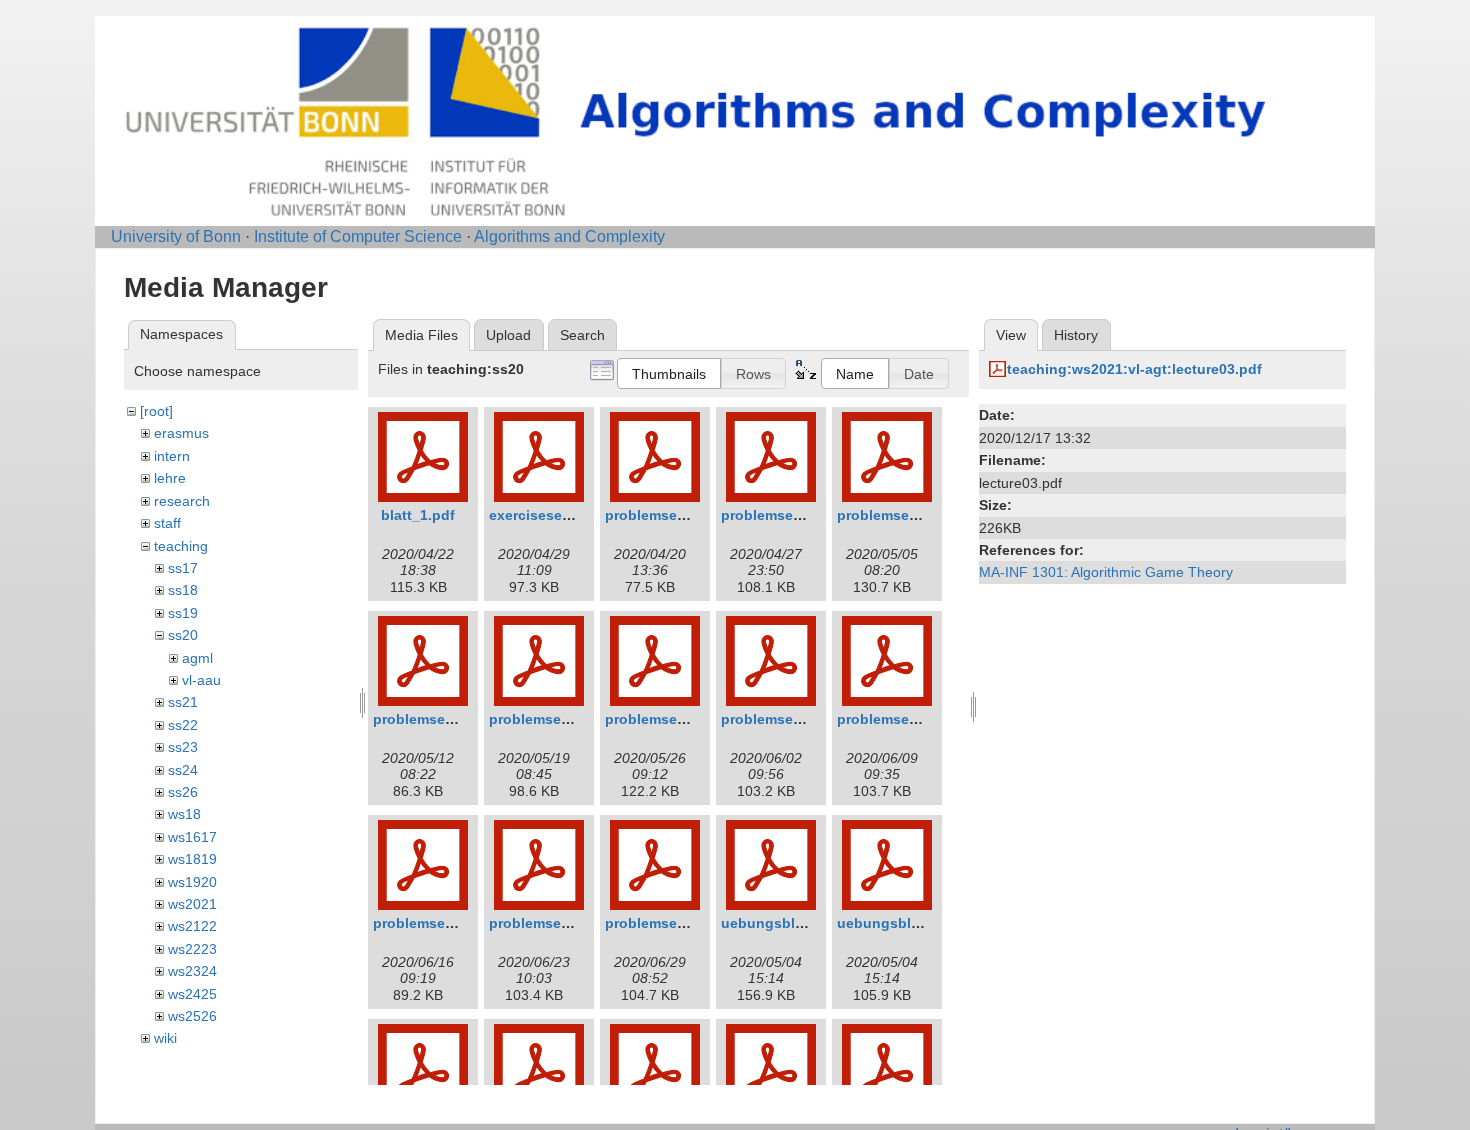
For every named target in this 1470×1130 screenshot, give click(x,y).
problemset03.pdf (897, 515)
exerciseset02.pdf (549, 515)
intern (172, 456)
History (1076, 335)
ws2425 (192, 994)
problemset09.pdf (433, 923)
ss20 (183, 635)
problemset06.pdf (665, 719)
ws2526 (192, 1016)
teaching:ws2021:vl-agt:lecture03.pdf (1134, 369)
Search (582, 335)
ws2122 (192, 926)
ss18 (183, 590)
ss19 (183, 613)
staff (167, 523)
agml (197, 658)
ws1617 (192, 837)
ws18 (184, 814)
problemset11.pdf (664, 923)
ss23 (183, 747)
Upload (508, 335)
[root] (156, 411)
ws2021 (192, 904)
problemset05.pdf (549, 719)
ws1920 (192, 882)
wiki (165, 1038)
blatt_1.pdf (418, 515)
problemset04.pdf (433, 719)
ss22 (183, 725)
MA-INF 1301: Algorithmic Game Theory (1106, 572)
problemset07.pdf (781, 719)
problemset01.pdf (665, 515)
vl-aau (201, 680)
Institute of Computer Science (358, 236)
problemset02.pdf (781, 515)
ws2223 (192, 949)
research (182, 501)
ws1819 (192, 859)
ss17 (183, 568)
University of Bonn (176, 236)
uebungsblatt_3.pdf (904, 923)
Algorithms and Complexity (569, 236)
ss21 (183, 702)
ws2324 (192, 971)
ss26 (183, 792)
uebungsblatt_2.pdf (788, 923)
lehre (170, 478)
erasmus (181, 433)
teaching (181, 546)
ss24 (183, 770)
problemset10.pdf (549, 923)
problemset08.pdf (897, 719)
